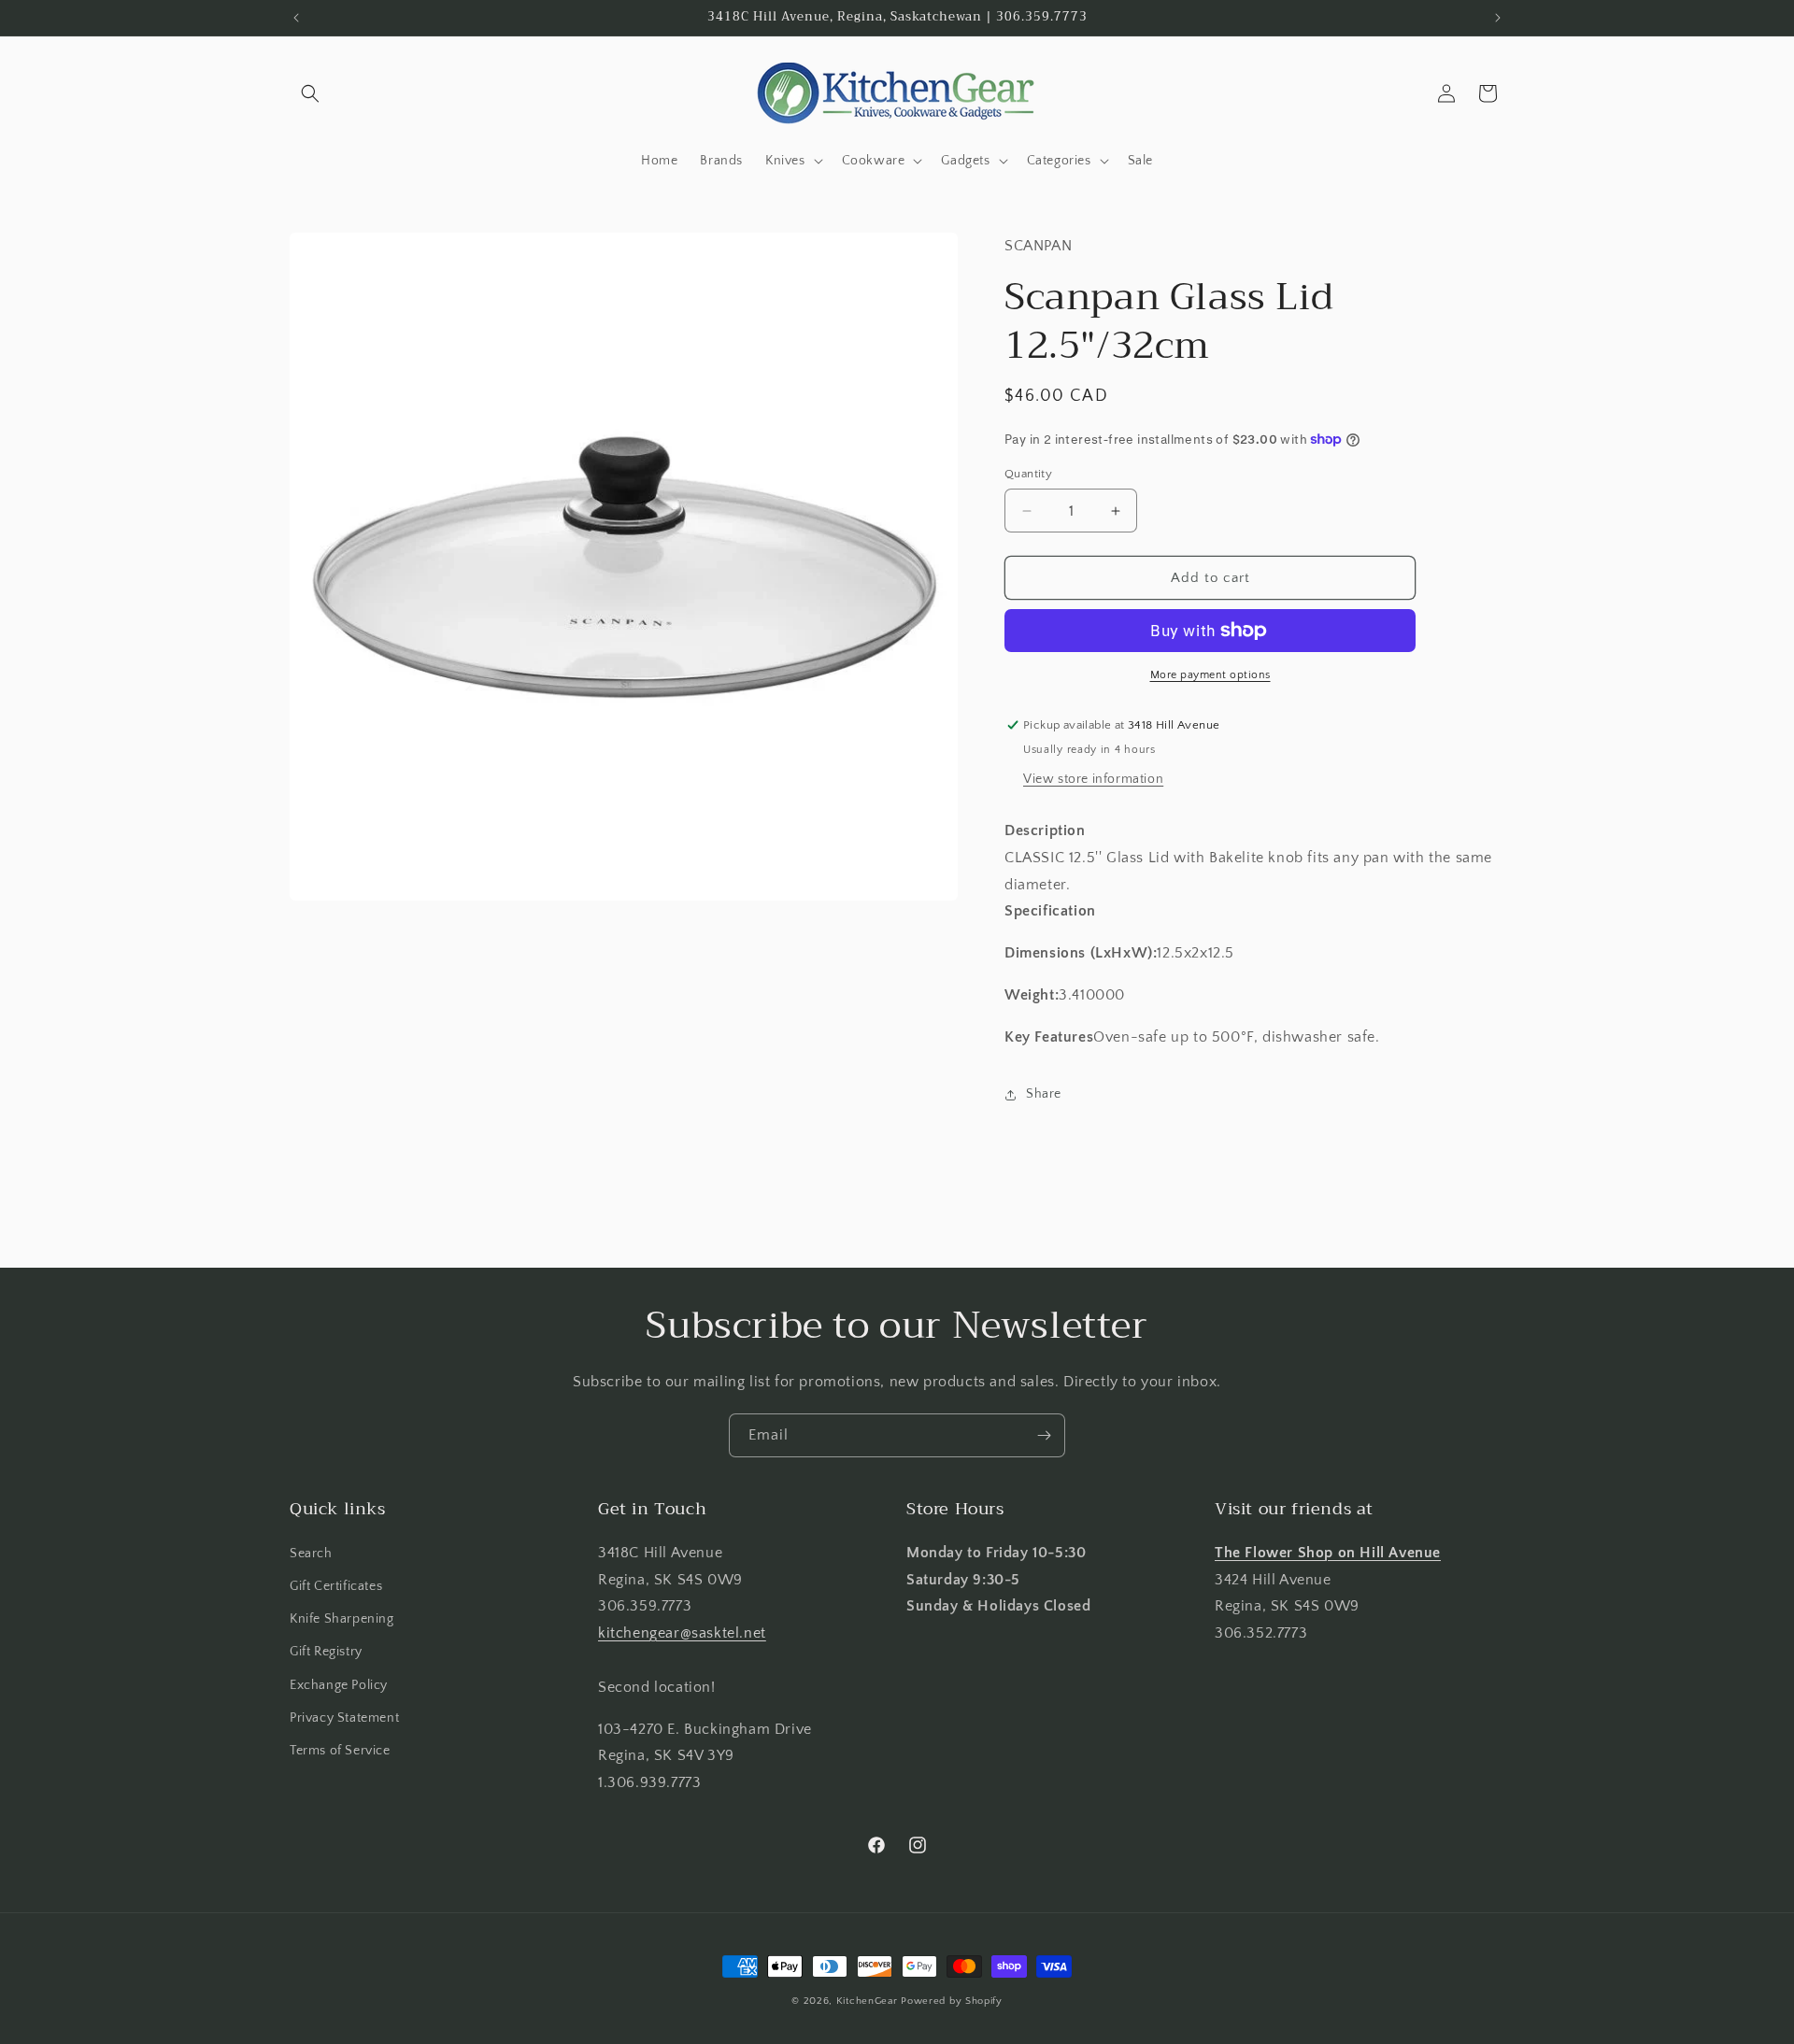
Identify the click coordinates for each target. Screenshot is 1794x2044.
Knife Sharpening (342, 1619)
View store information (1093, 779)
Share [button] (1044, 1094)
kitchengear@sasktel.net (682, 1633)
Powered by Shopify (952, 2001)
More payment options (1210, 675)
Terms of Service (340, 1751)
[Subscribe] (1044, 1435)
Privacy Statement (344, 1718)
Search (311, 1554)
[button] (310, 93)
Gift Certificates (336, 1586)
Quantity (1028, 474)
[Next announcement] (1498, 18)
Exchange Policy (339, 1685)
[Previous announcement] (296, 18)
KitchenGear (867, 2001)
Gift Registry (326, 1652)
